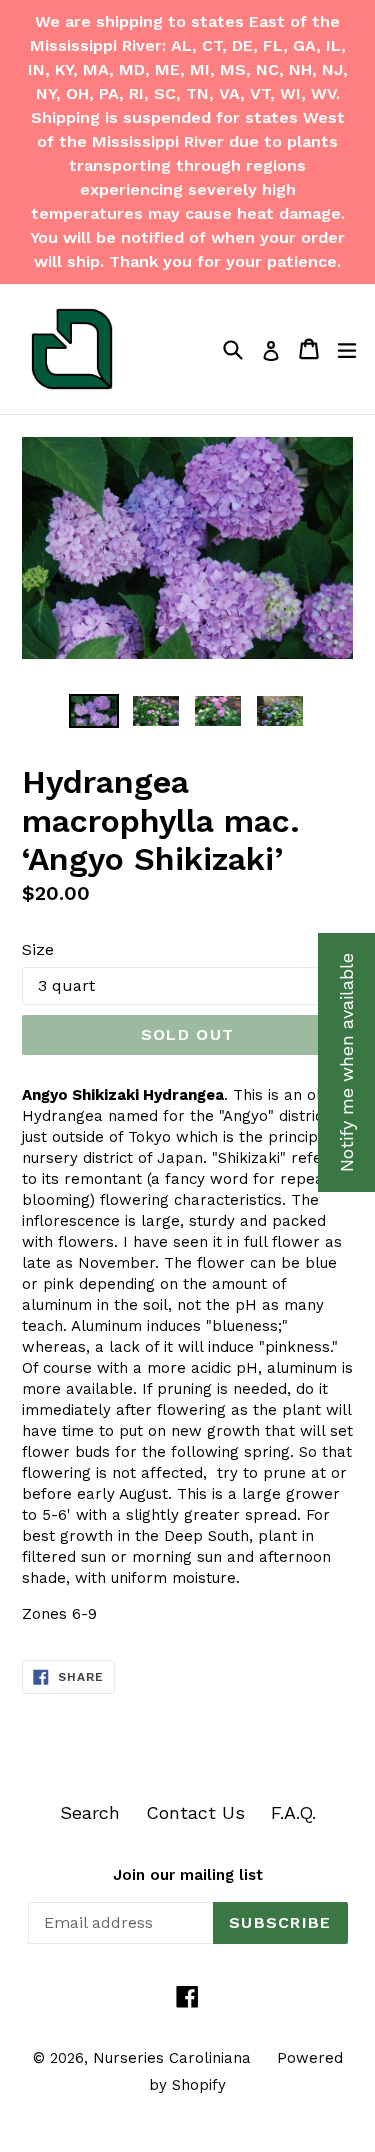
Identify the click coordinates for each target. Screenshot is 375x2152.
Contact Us (195, 1812)
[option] (94, 711)
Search (90, 1812)
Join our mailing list (188, 1875)
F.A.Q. (293, 1812)
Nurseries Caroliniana (172, 2058)
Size (38, 949)
